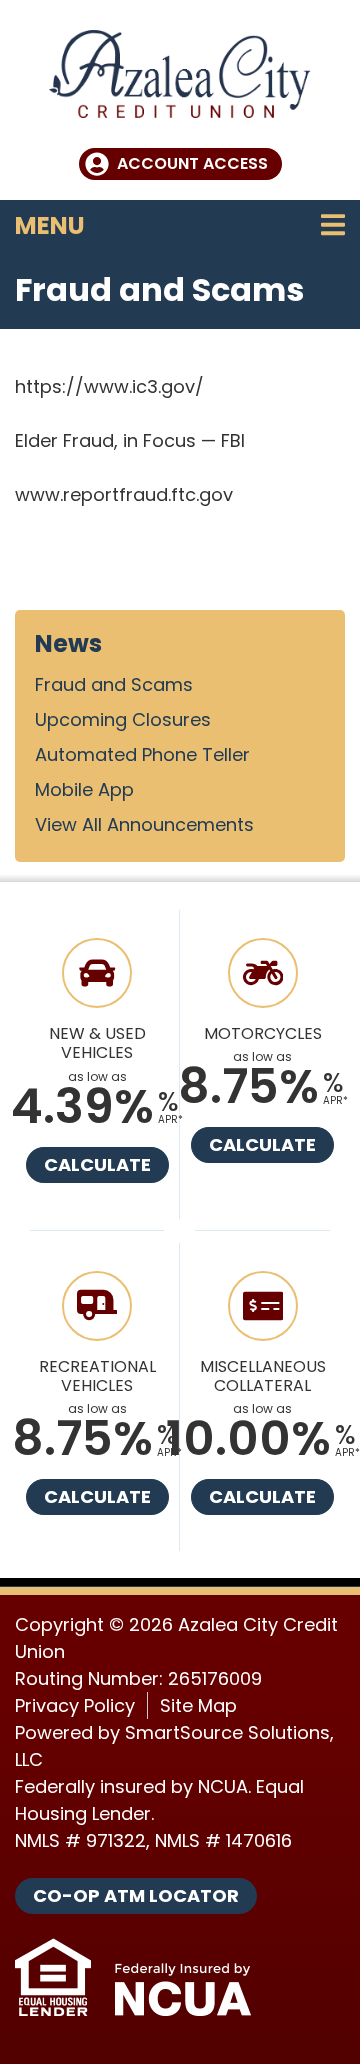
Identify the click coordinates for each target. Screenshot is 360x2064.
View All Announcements (144, 824)
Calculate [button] (97, 1164)
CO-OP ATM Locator (136, 1895)
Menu (178, 225)
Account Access (192, 163)
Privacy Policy (75, 1705)
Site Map (198, 1705)
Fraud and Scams (114, 684)
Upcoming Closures (123, 719)
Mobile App (84, 789)
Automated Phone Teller (142, 754)
